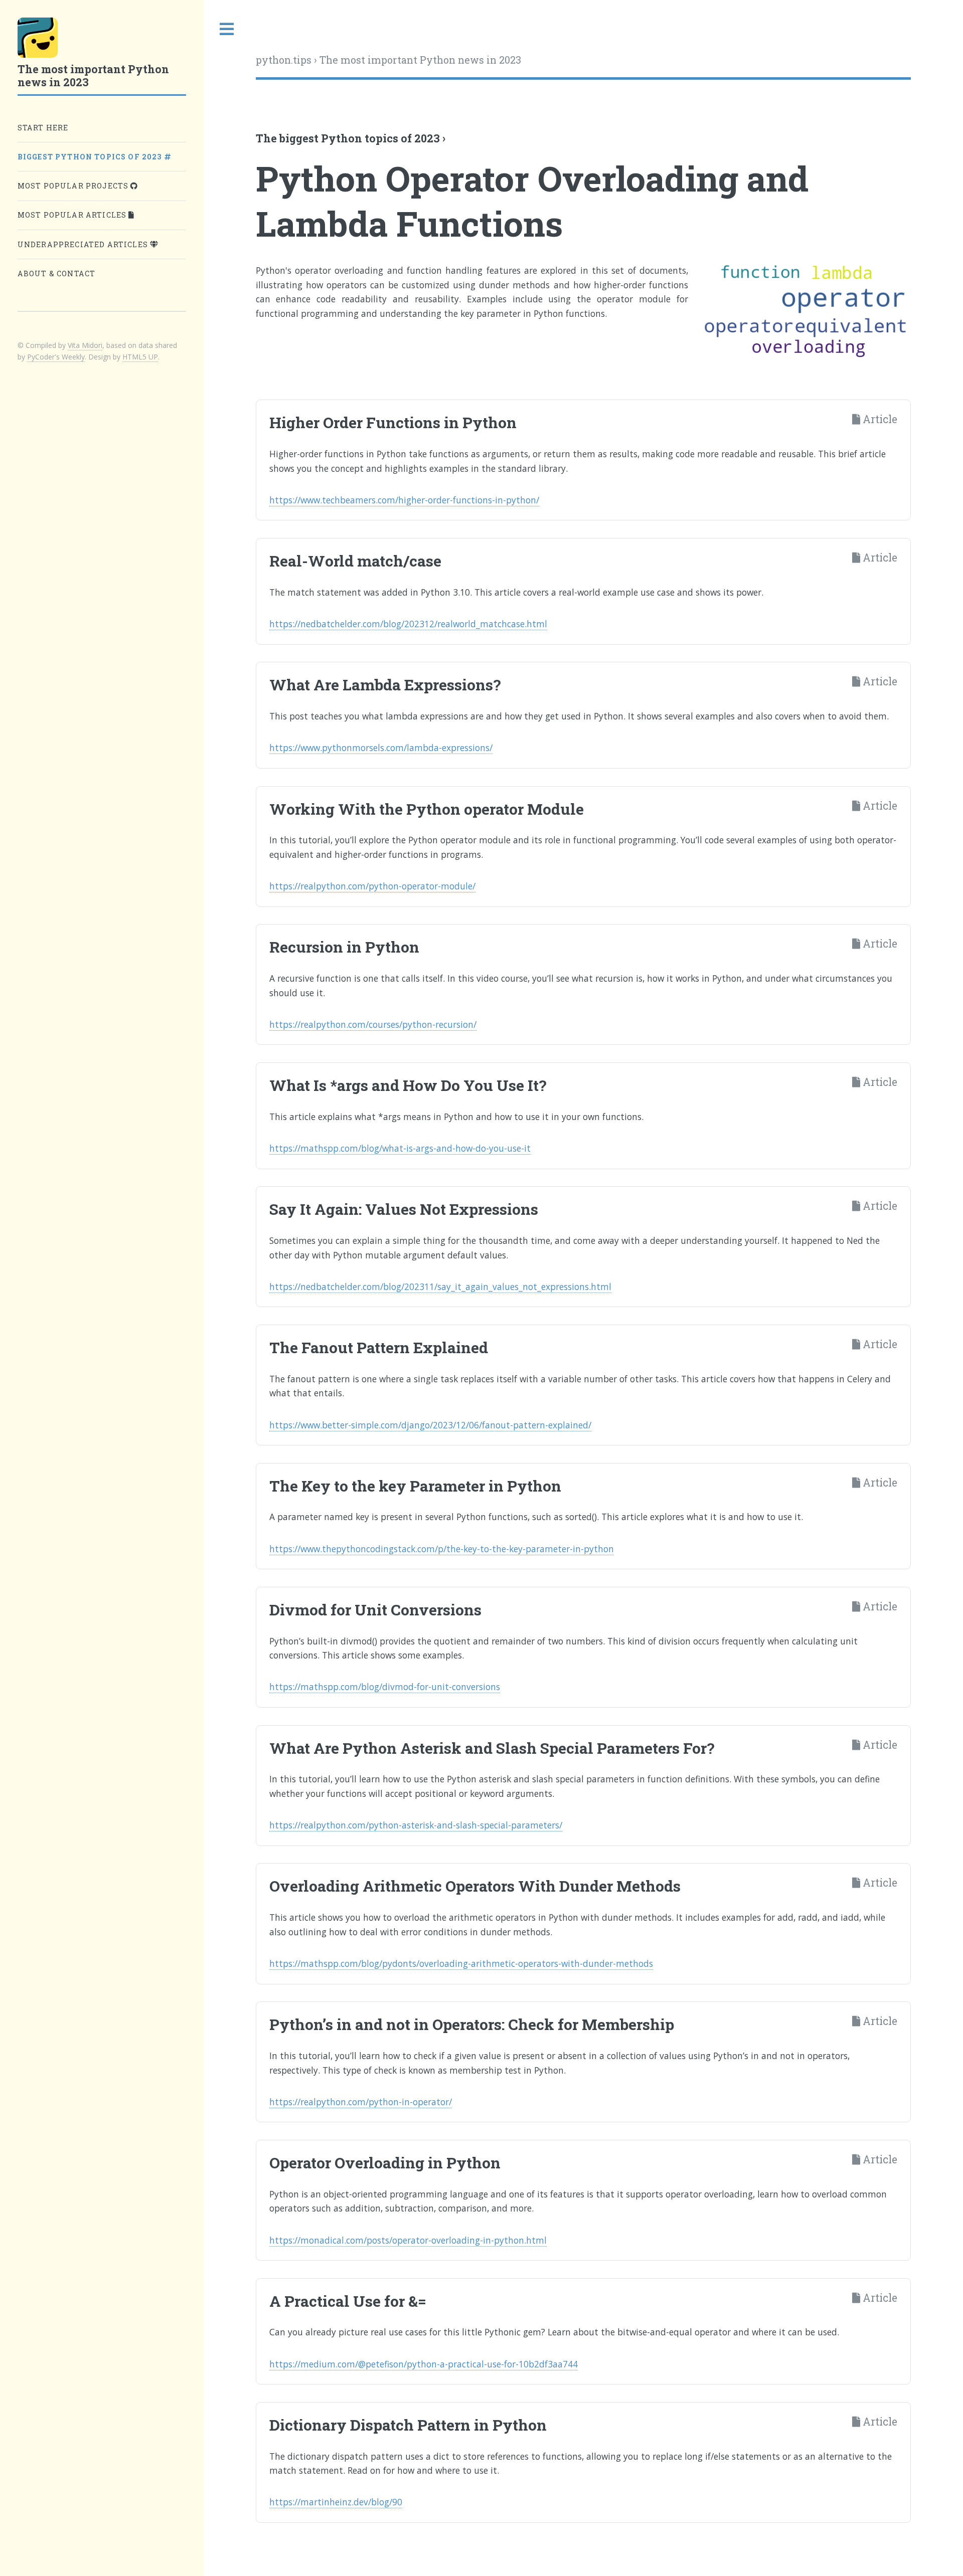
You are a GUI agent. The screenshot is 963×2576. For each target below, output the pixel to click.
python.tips (284, 60)
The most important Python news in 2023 (420, 60)
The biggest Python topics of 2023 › (351, 138)
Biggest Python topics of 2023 (91, 157)
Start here (43, 128)
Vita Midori (85, 345)
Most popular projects (74, 186)
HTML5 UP (140, 357)
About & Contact (57, 273)
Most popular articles (73, 215)
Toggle (227, 29)
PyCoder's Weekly (56, 357)
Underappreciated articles (84, 244)
